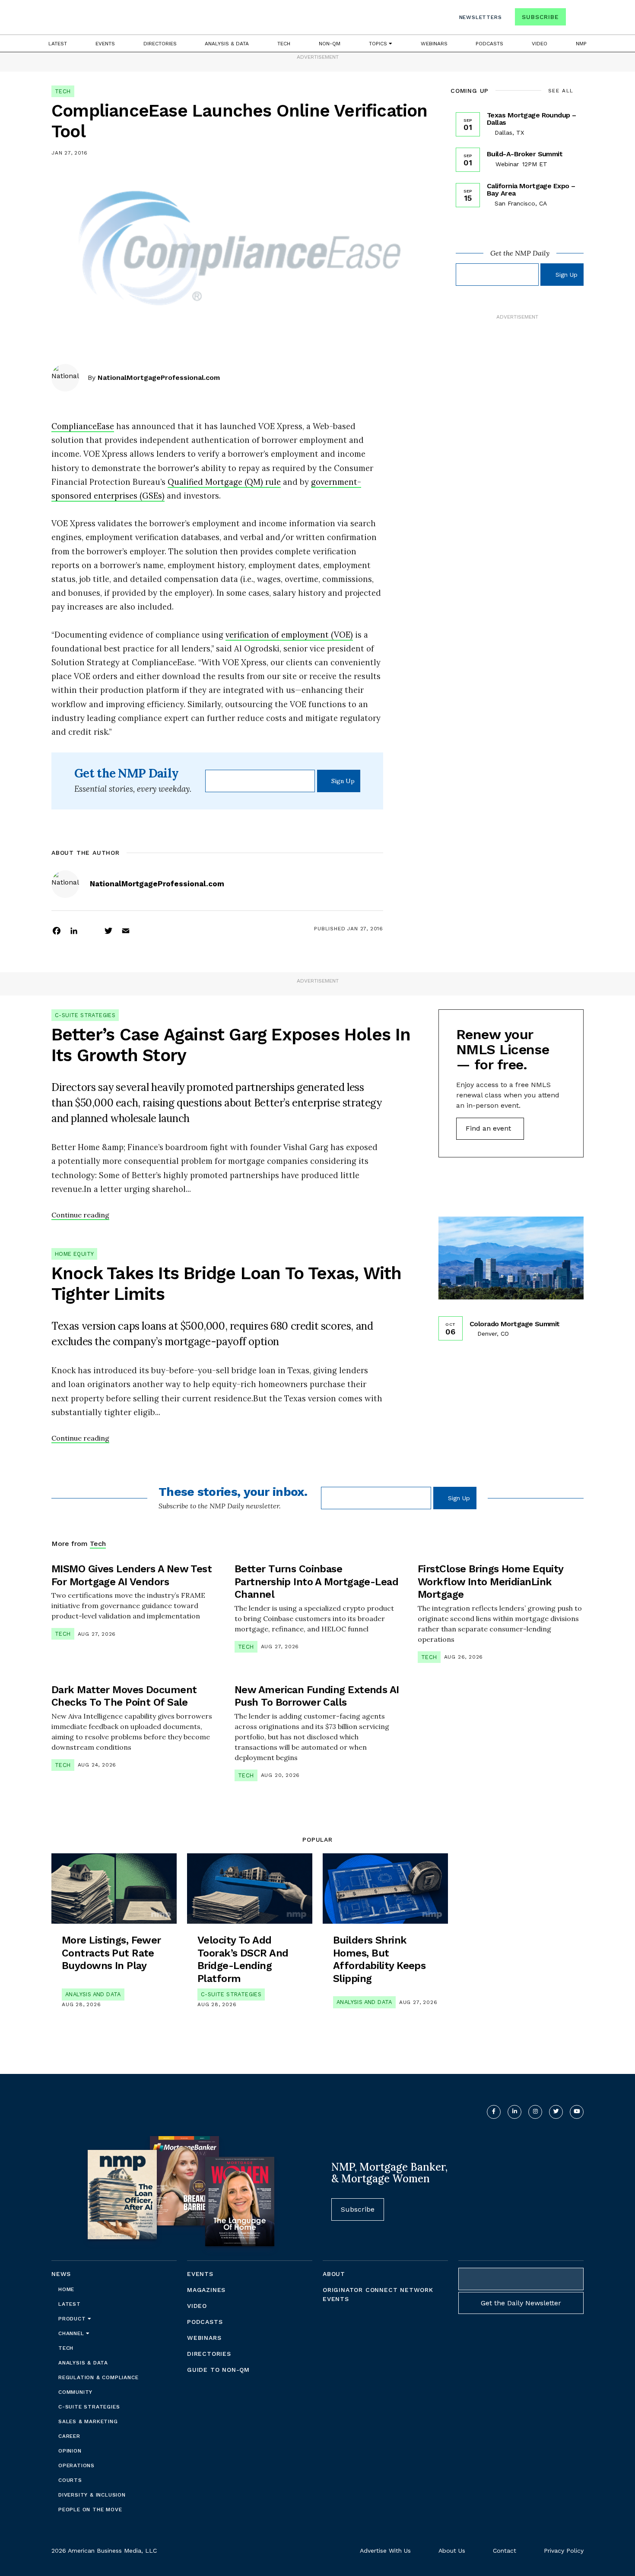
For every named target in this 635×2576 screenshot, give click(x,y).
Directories (160, 44)
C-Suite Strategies (85, 1015)
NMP (581, 44)
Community (75, 2392)
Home (66, 2289)
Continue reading (80, 1215)
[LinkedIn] (74, 930)
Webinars (434, 44)
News (61, 2274)
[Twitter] (108, 930)
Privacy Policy (564, 2551)
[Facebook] (57, 930)
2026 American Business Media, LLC (104, 2551)
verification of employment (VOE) (289, 635)
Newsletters (481, 17)
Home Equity (74, 1254)
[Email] (126, 930)
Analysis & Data (227, 44)
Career (69, 2436)
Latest (58, 44)
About (334, 2274)
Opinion (70, 2451)
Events (105, 44)
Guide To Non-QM (218, 2370)
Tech (284, 44)
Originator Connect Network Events (378, 2294)
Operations (76, 2465)
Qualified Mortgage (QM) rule (224, 482)
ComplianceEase (83, 426)
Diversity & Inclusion (92, 2495)
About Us (452, 2551)
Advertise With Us (385, 2551)
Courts (70, 2480)
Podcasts (489, 44)
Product (73, 2319)
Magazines (206, 2290)
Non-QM (330, 44)
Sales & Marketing (88, 2421)
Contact (505, 2551)
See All (561, 91)
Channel (72, 2333)
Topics (379, 44)
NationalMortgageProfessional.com (159, 378)
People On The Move (90, 2510)
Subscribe (540, 17)
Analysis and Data (93, 1994)
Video (540, 44)
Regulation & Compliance (98, 2377)
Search (576, 19)
